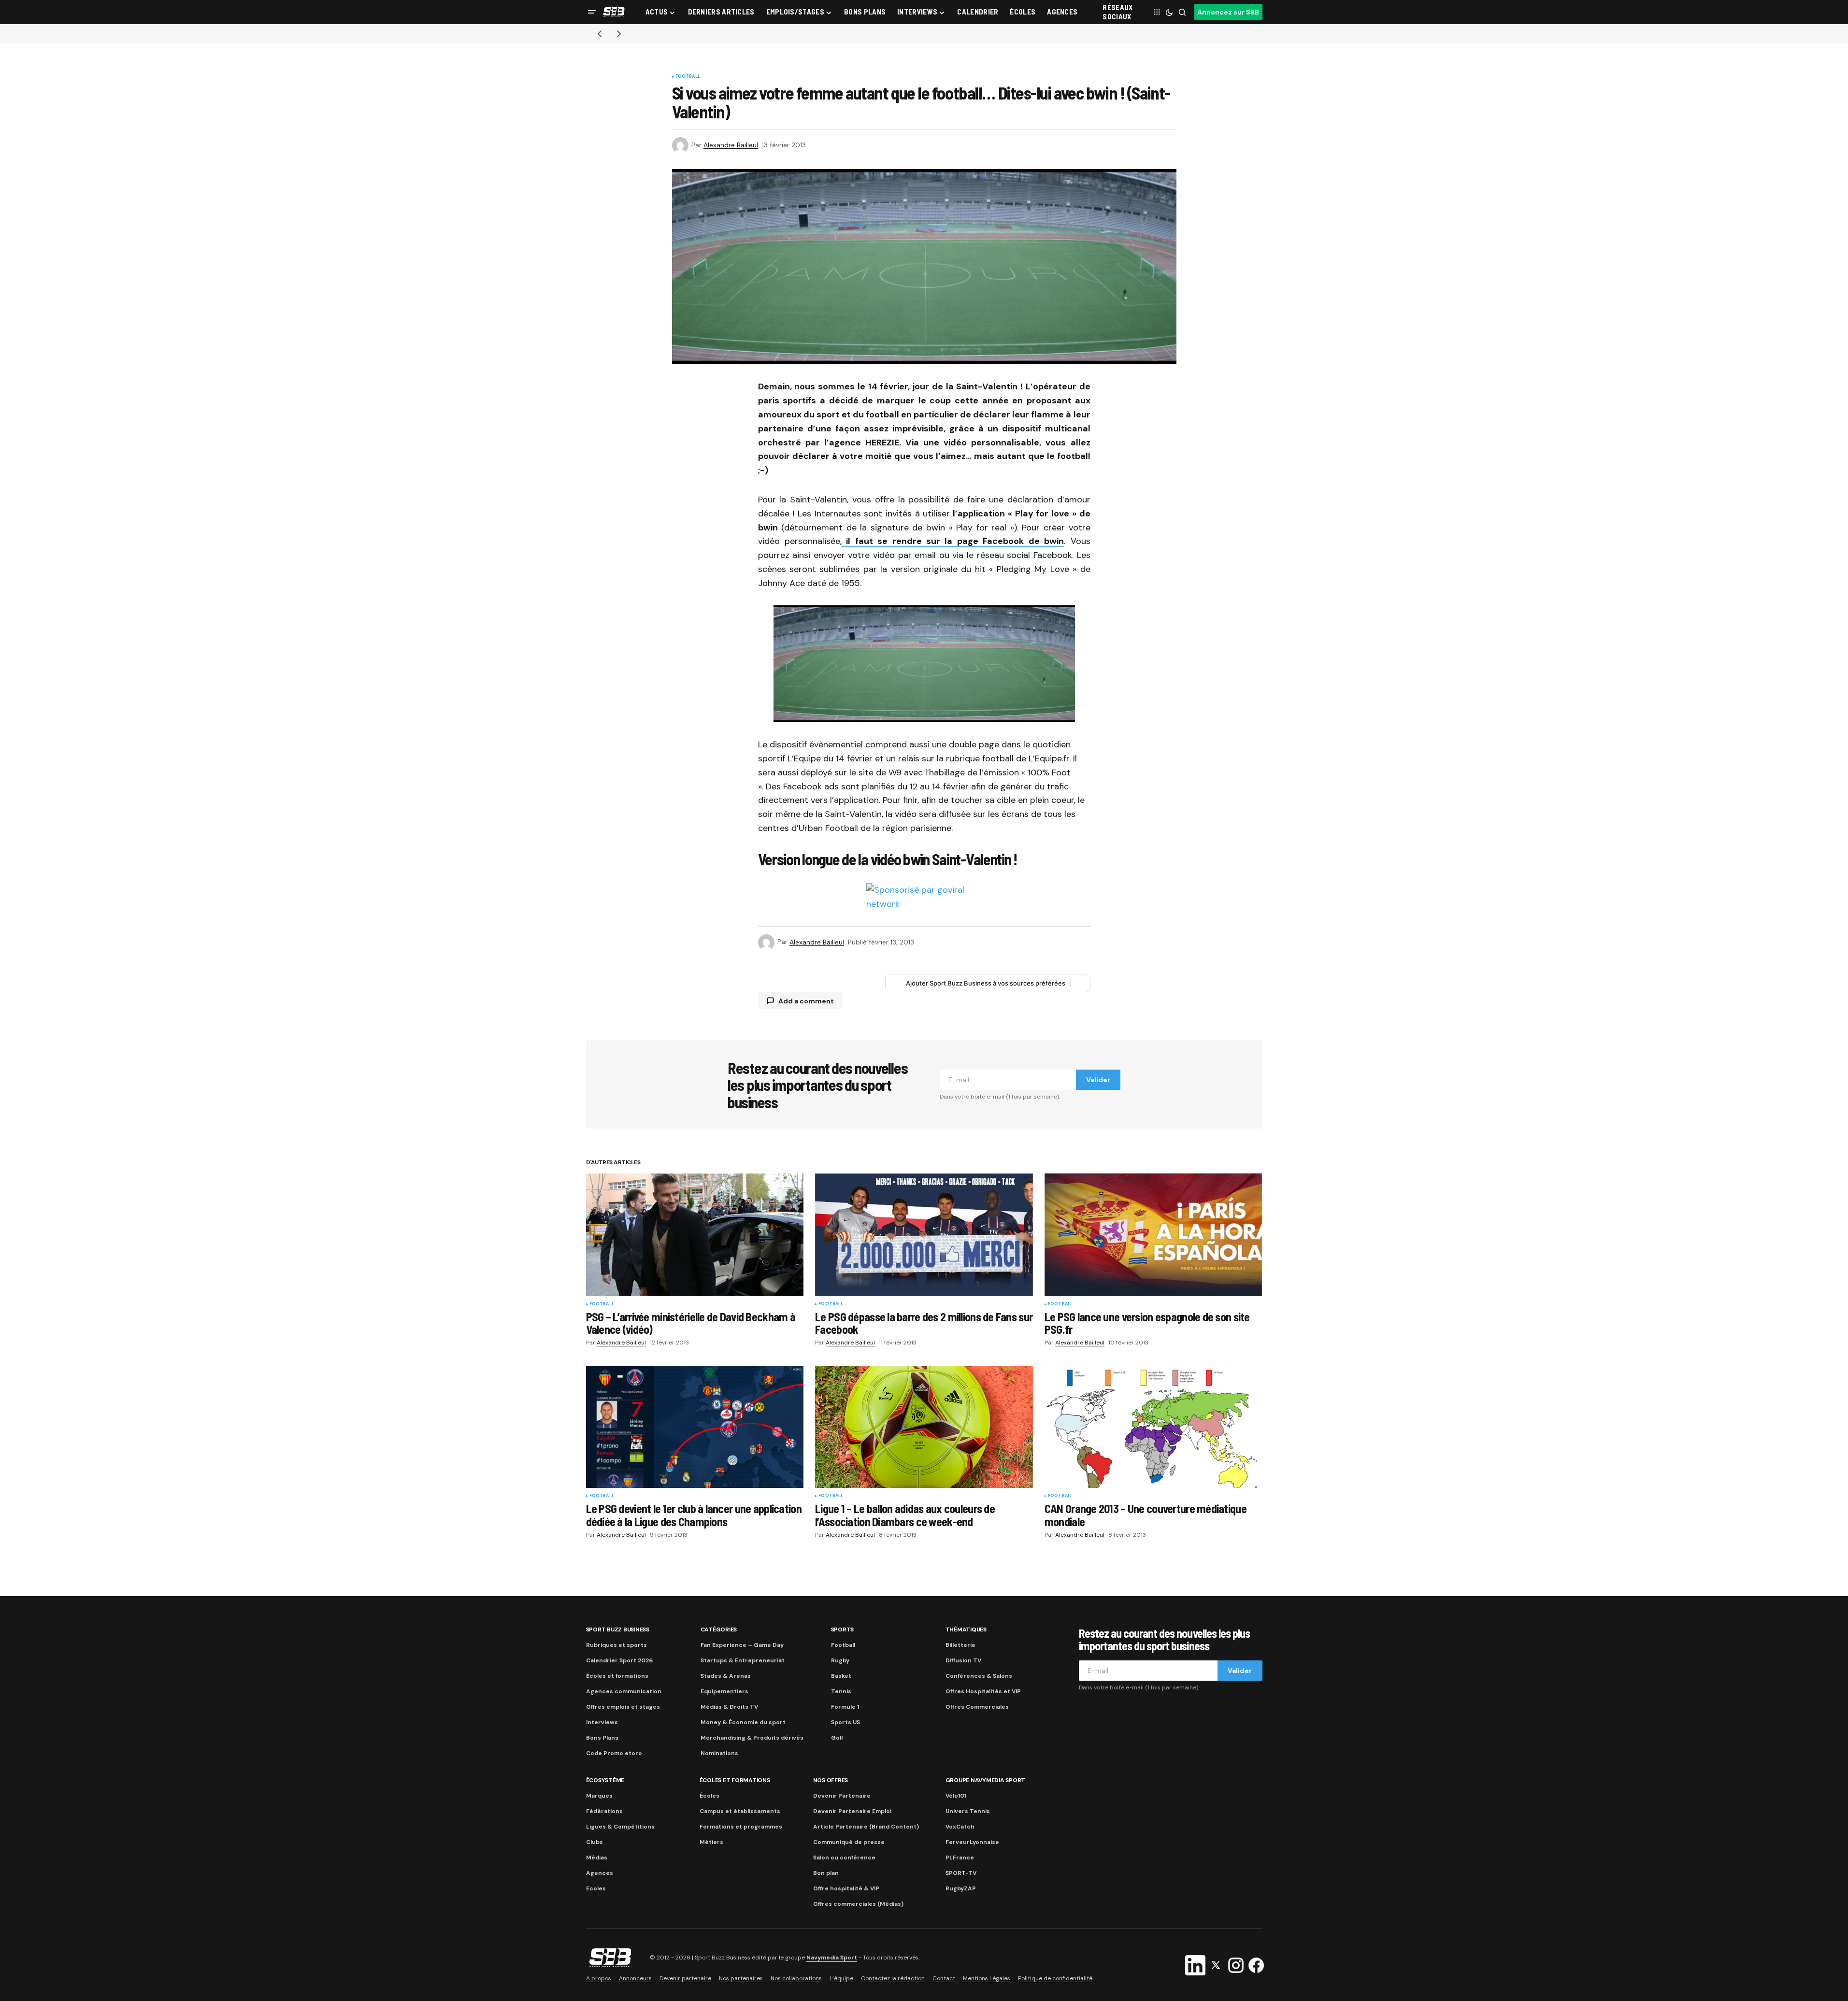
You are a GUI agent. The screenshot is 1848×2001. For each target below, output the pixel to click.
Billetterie (960, 1645)
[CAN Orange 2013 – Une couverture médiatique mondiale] (1153, 1427)
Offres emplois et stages (623, 1707)
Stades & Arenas (726, 1676)
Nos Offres (831, 1780)
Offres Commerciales (977, 1707)
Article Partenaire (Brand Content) (866, 1827)
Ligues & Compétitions (620, 1827)
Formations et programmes (741, 1827)
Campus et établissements (740, 1811)
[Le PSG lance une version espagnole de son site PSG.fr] (1153, 1235)
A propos (599, 1978)
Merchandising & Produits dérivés (752, 1738)
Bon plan (826, 1873)
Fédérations (604, 1811)
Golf (837, 1738)
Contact (944, 1978)
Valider (1098, 1080)
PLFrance (960, 1858)
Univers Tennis (968, 1811)
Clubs (595, 1842)
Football (688, 77)
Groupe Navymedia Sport (986, 1780)
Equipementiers (724, 1691)
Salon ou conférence (844, 1858)
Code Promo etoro (614, 1753)
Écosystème (605, 1780)
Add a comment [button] (806, 1001)
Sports (843, 1629)
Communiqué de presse (849, 1842)
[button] (592, 12)
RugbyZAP (961, 1888)
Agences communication (624, 1691)
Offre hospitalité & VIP (846, 1888)
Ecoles (596, 1888)
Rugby (840, 1660)
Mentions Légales (987, 1978)
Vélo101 (956, 1796)
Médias (597, 1858)
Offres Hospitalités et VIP (983, 1691)
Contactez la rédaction (893, 1978)
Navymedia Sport (832, 1958)
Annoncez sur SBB (1228, 12)
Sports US (845, 1722)
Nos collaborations (796, 1978)
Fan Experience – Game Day (742, 1645)
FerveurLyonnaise (972, 1842)
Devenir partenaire (685, 1978)
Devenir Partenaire (842, 1796)
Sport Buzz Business (618, 1629)
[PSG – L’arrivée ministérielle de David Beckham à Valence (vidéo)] (695, 1235)
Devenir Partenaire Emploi (852, 1811)
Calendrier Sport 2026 (619, 1660)
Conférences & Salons (979, 1676)
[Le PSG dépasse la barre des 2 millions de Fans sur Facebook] (924, 1235)
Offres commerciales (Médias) (858, 1904)
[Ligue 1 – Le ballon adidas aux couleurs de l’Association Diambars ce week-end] (924, 1427)
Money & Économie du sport (743, 1722)
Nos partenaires (741, 1978)
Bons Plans (602, 1738)
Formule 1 (845, 1707)
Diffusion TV (963, 1660)
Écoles (709, 1796)
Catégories (719, 1629)
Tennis (841, 1691)
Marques (599, 1796)
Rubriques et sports (616, 1645)
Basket (841, 1676)
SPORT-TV (961, 1873)
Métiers (711, 1842)
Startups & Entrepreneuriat (743, 1660)
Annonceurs (635, 1978)
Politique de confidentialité (1055, 1978)
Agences (600, 1873)
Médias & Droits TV (729, 1707)
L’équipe (841, 1978)
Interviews (602, 1722)
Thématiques (966, 1629)
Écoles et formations (617, 1676)
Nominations (719, 1753)
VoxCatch (960, 1827)
